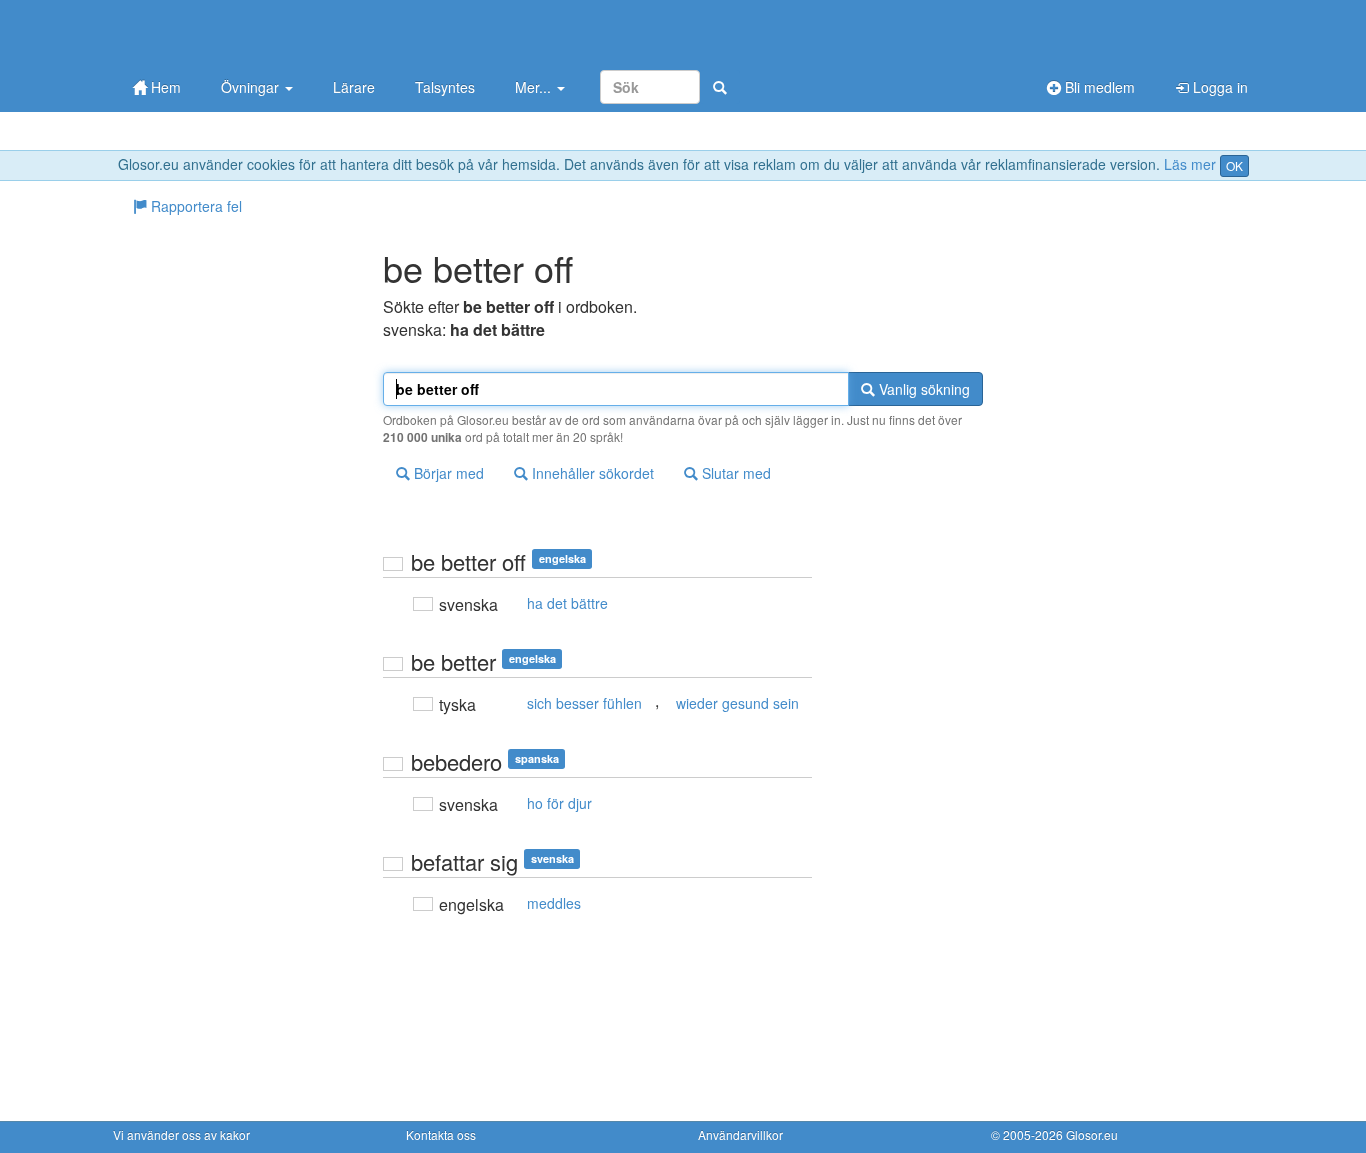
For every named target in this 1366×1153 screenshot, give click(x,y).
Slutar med (734, 473)
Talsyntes (445, 87)
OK (1234, 165)
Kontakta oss (441, 1134)
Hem (164, 87)
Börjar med (447, 473)
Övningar (252, 87)
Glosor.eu (1092, 1134)
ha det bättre (567, 603)
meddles (554, 903)
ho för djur (559, 803)
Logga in (1218, 87)
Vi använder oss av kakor (181, 1134)
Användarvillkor (740, 1134)
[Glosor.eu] (218, 32)
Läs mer (1190, 164)
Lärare (354, 87)
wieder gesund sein (737, 703)
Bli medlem (1098, 87)
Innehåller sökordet (591, 473)
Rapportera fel (194, 206)
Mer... (535, 87)
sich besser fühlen (584, 703)
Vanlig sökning (922, 389)
